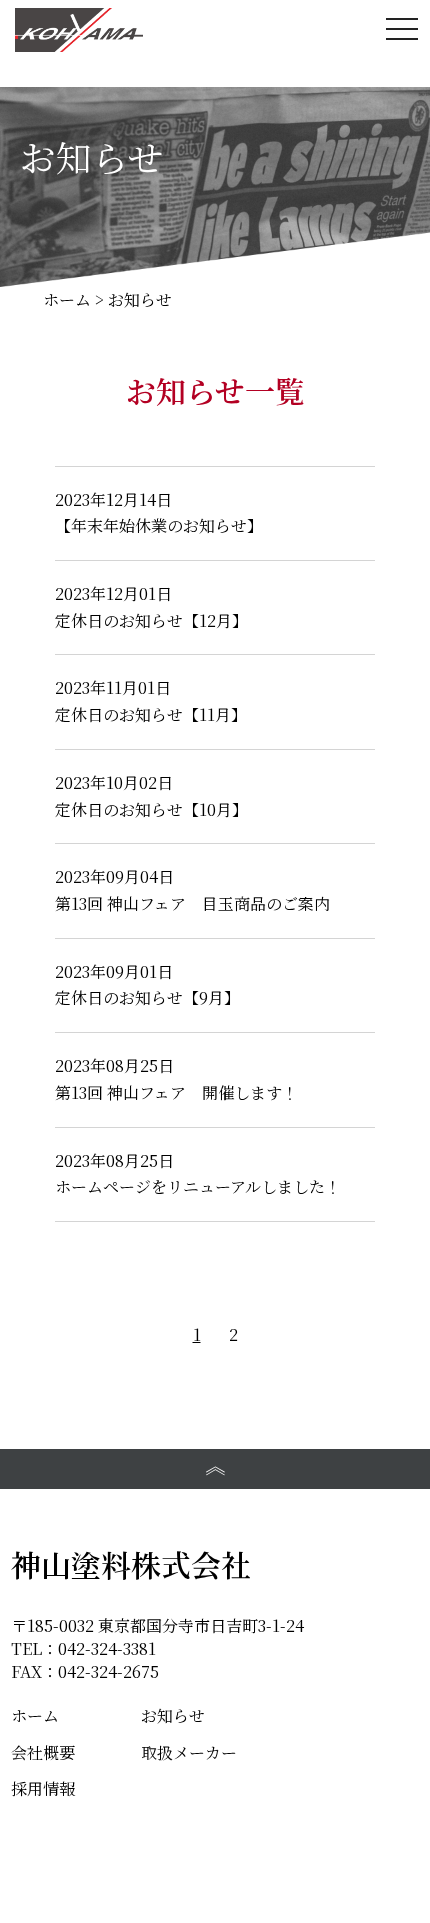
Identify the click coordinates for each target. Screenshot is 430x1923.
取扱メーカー (189, 1752)
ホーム (35, 1715)
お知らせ (173, 1715)
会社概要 (43, 1752)
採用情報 (43, 1788)
